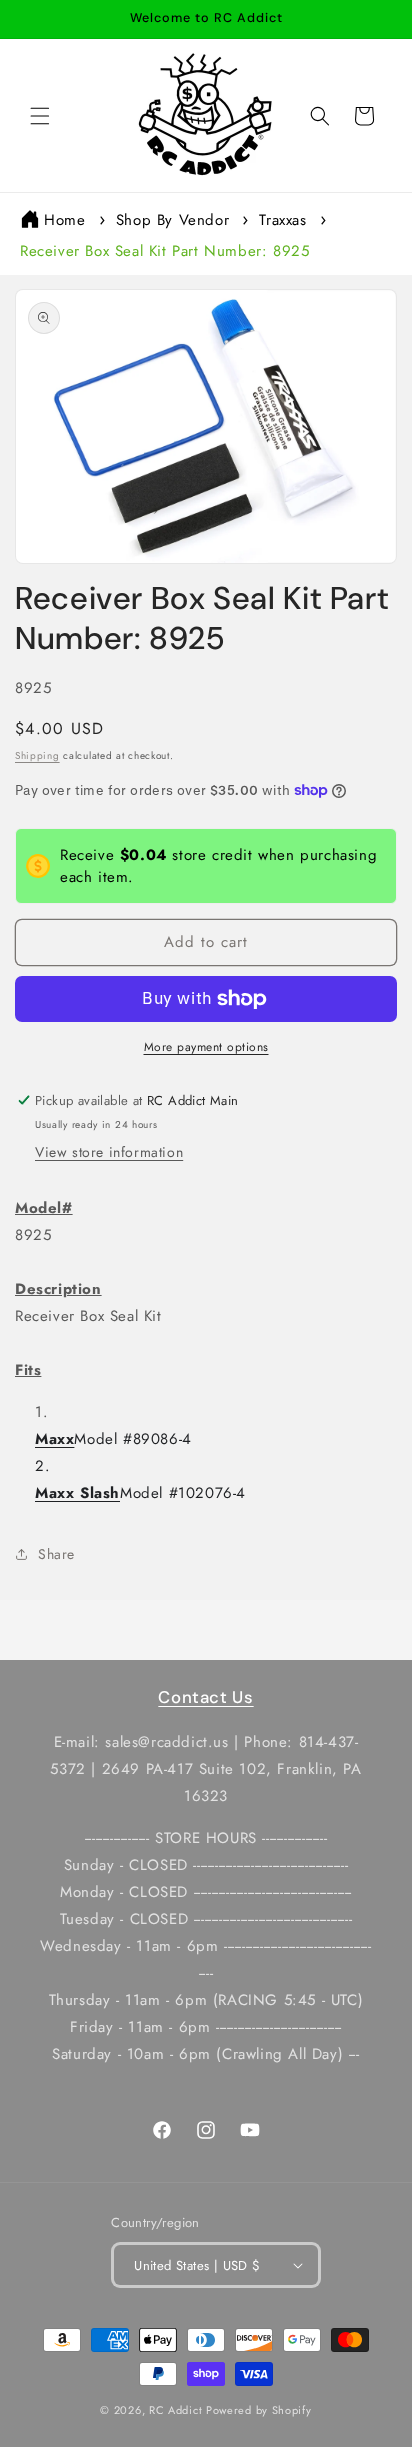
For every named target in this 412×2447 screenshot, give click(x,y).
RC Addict (175, 2410)
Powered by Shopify (259, 2410)
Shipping (37, 755)
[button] (40, 116)
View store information (109, 1152)
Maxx (54, 1439)
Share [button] (56, 1554)
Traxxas (282, 220)
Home (64, 220)
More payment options (206, 1047)
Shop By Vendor (172, 220)
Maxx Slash (77, 1493)
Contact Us (205, 1697)
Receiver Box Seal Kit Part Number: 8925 (164, 251)
